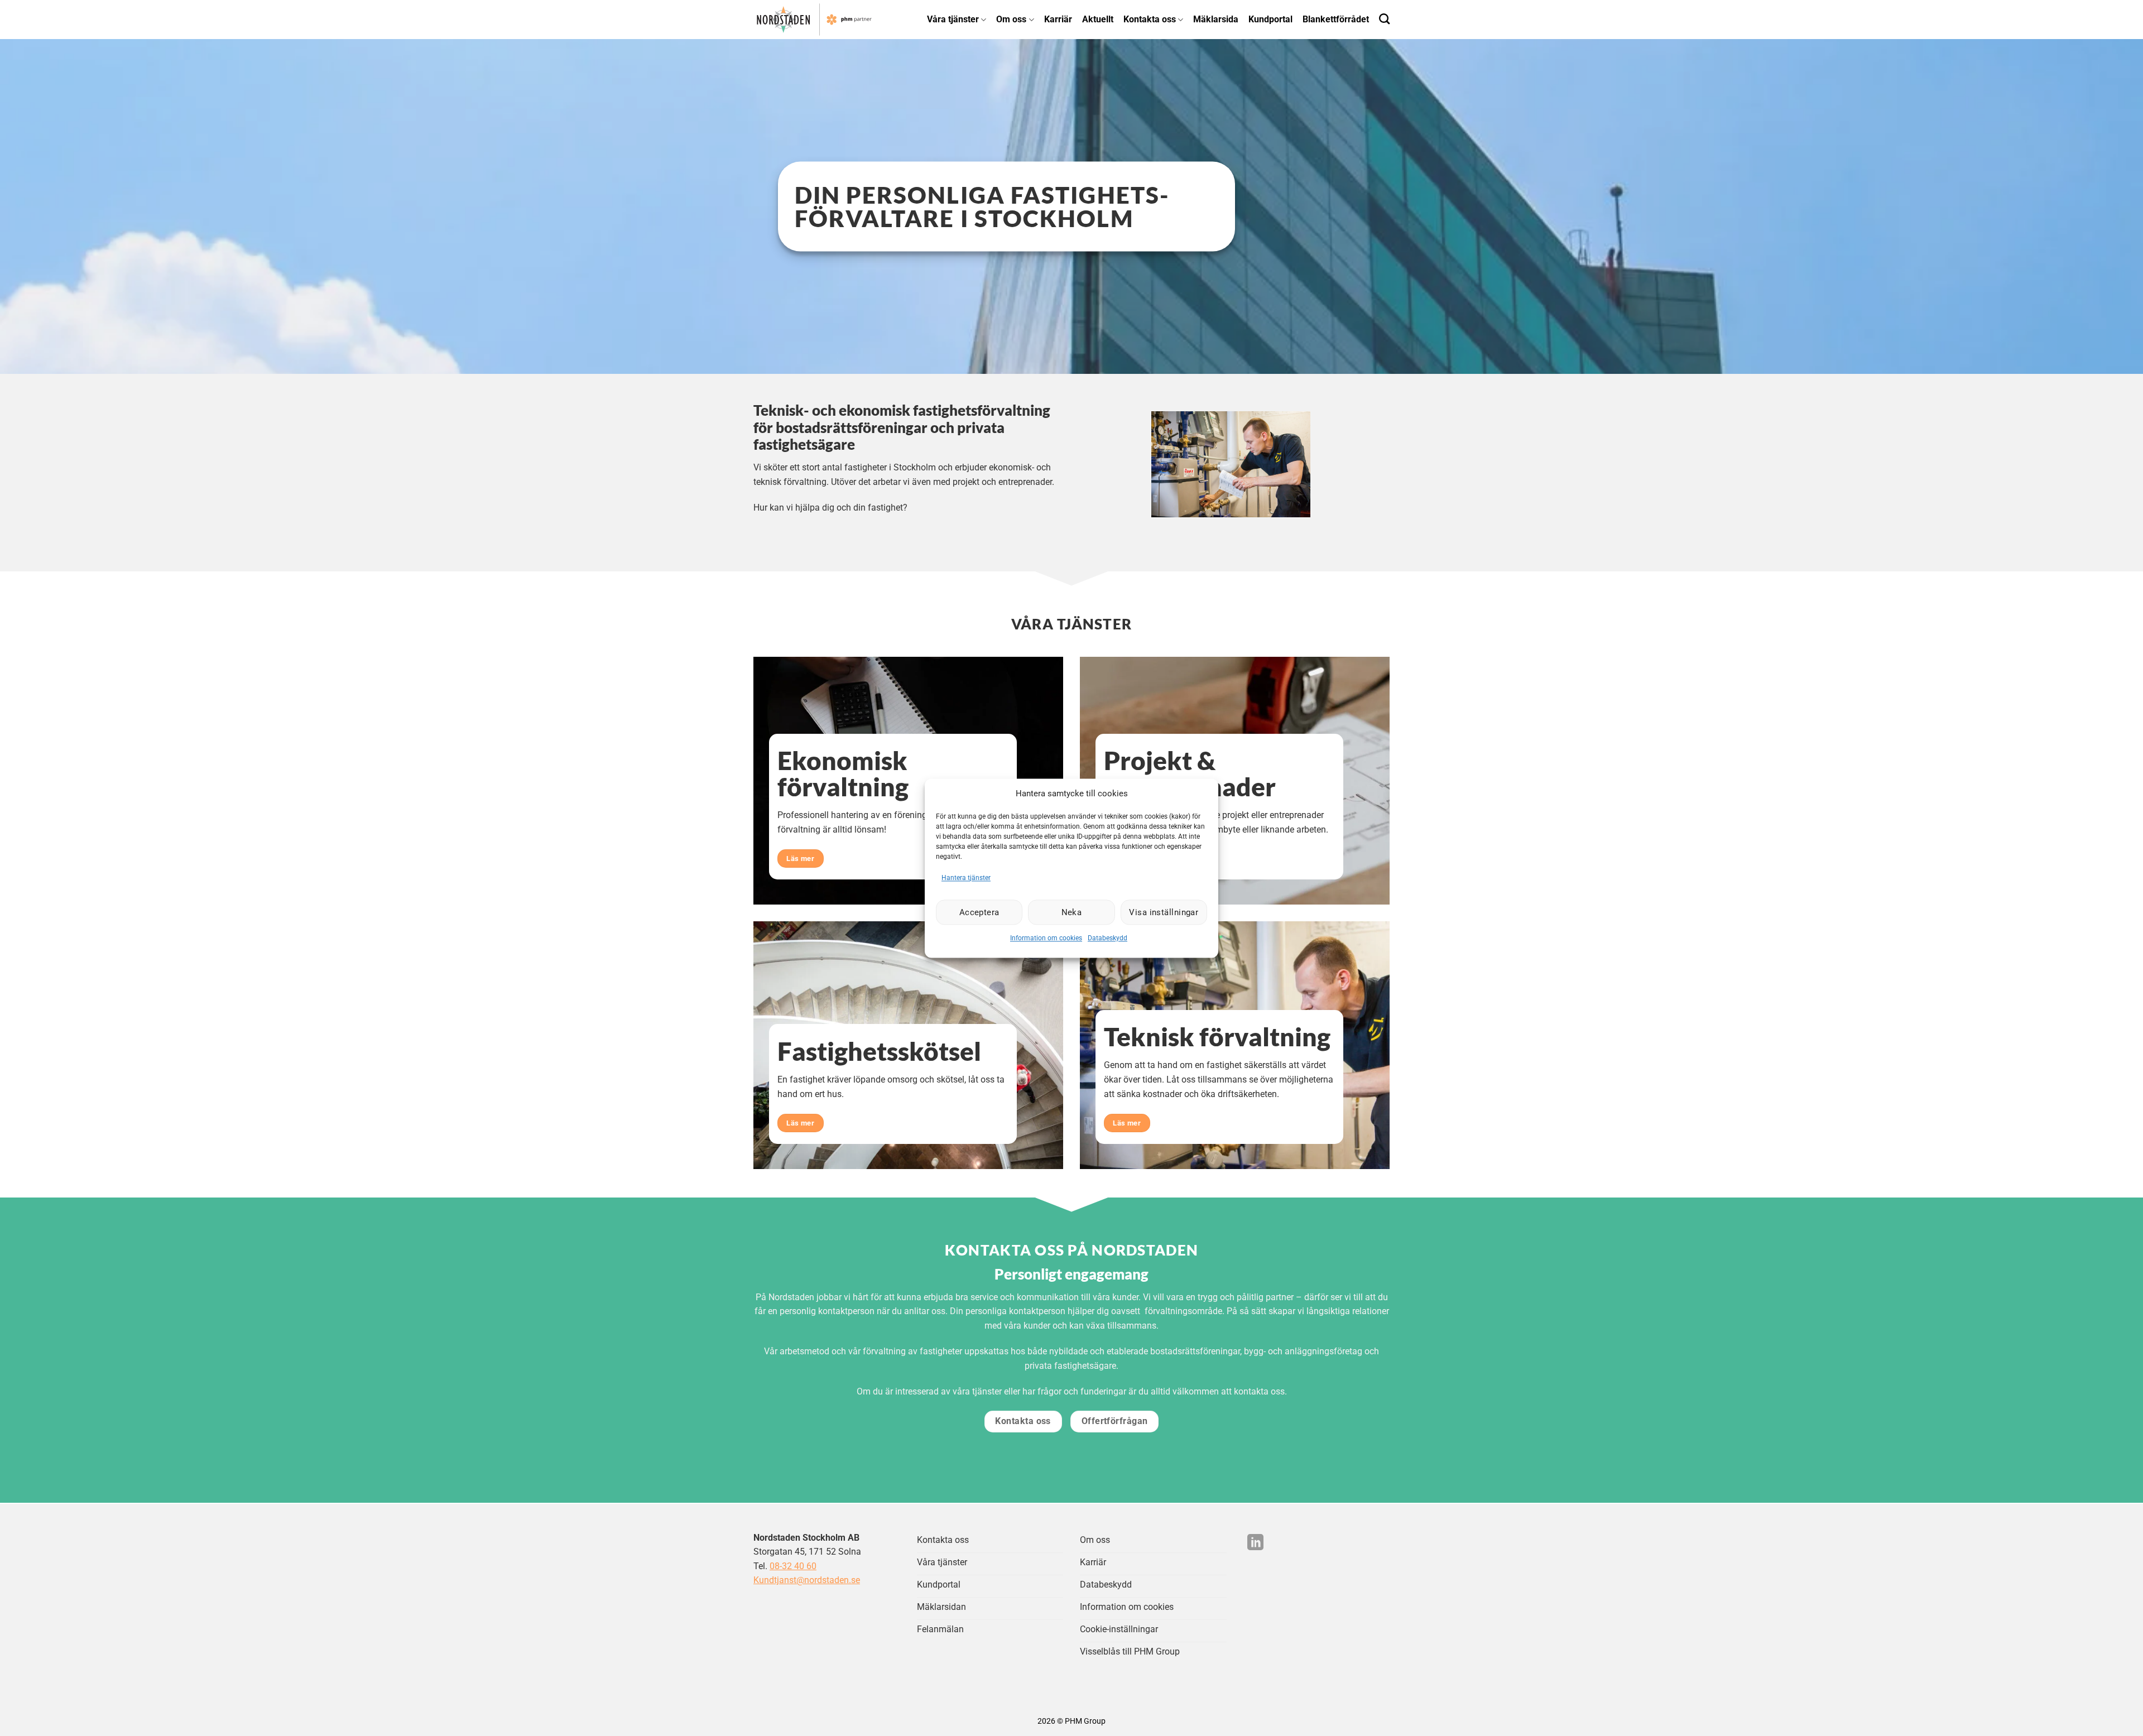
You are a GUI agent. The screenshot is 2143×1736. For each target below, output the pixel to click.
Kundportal (1270, 19)
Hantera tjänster (966, 878)
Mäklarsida (1216, 19)
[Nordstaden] (824, 20)
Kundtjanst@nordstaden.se (807, 1580)
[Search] (1384, 19)
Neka (1072, 912)
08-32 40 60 (793, 1566)
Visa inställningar (1164, 912)
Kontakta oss (1150, 19)
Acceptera (979, 912)
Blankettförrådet (1336, 19)
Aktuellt (1098, 19)
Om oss (1011, 19)
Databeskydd (1107, 939)
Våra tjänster (953, 19)
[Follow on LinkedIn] (1255, 1543)
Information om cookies (1046, 939)
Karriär (1058, 19)
